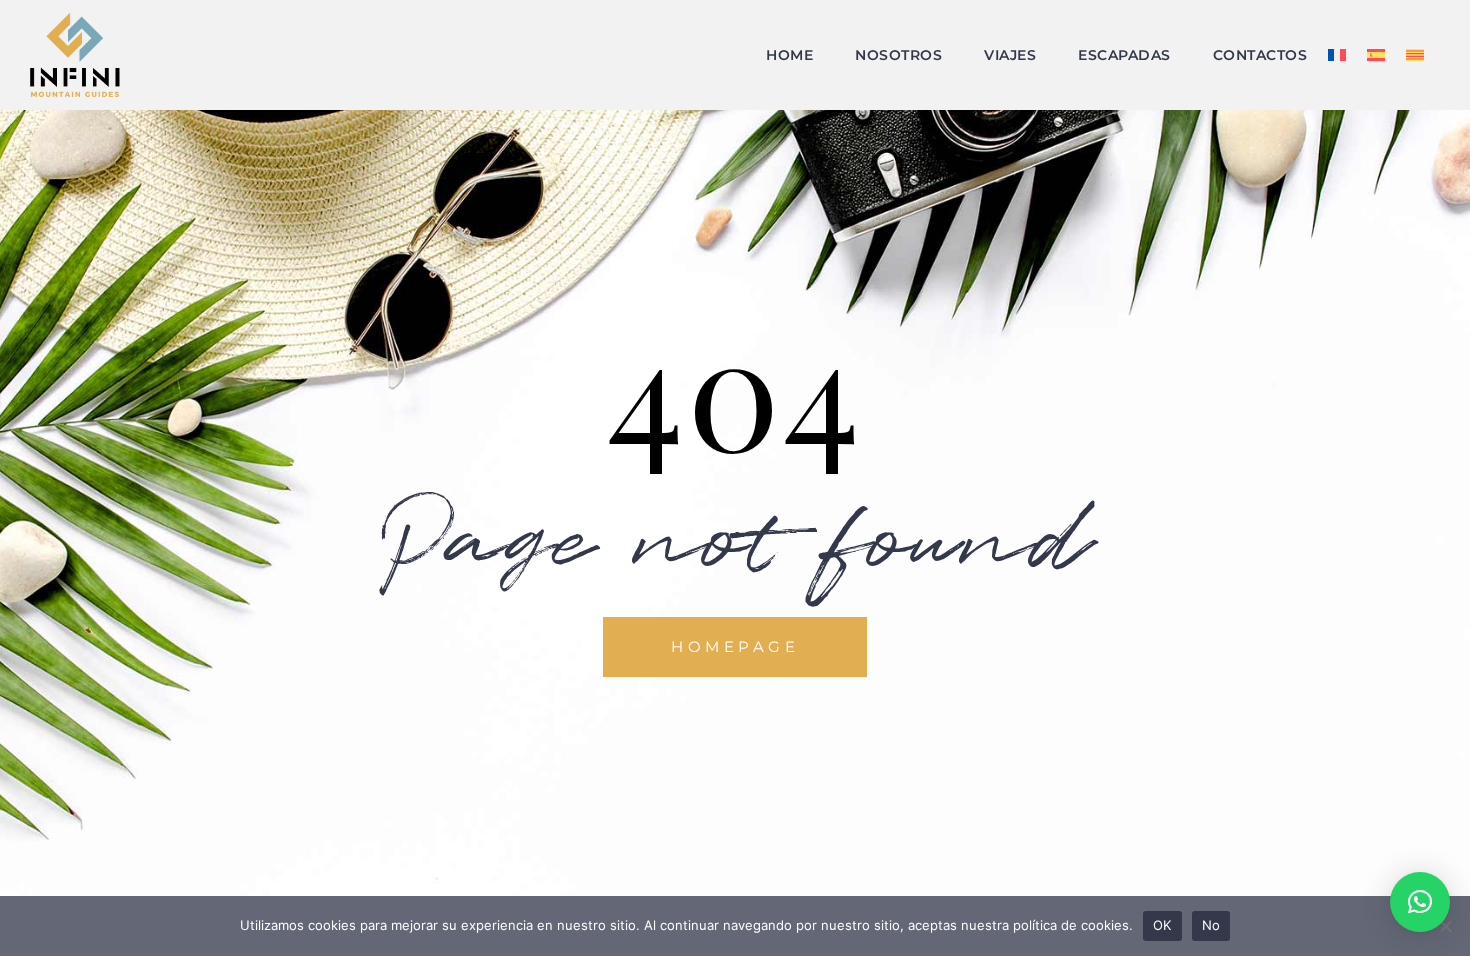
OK (1162, 925)
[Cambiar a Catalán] (1415, 67)
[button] (1420, 902)
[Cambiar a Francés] (1337, 67)
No (1211, 925)
